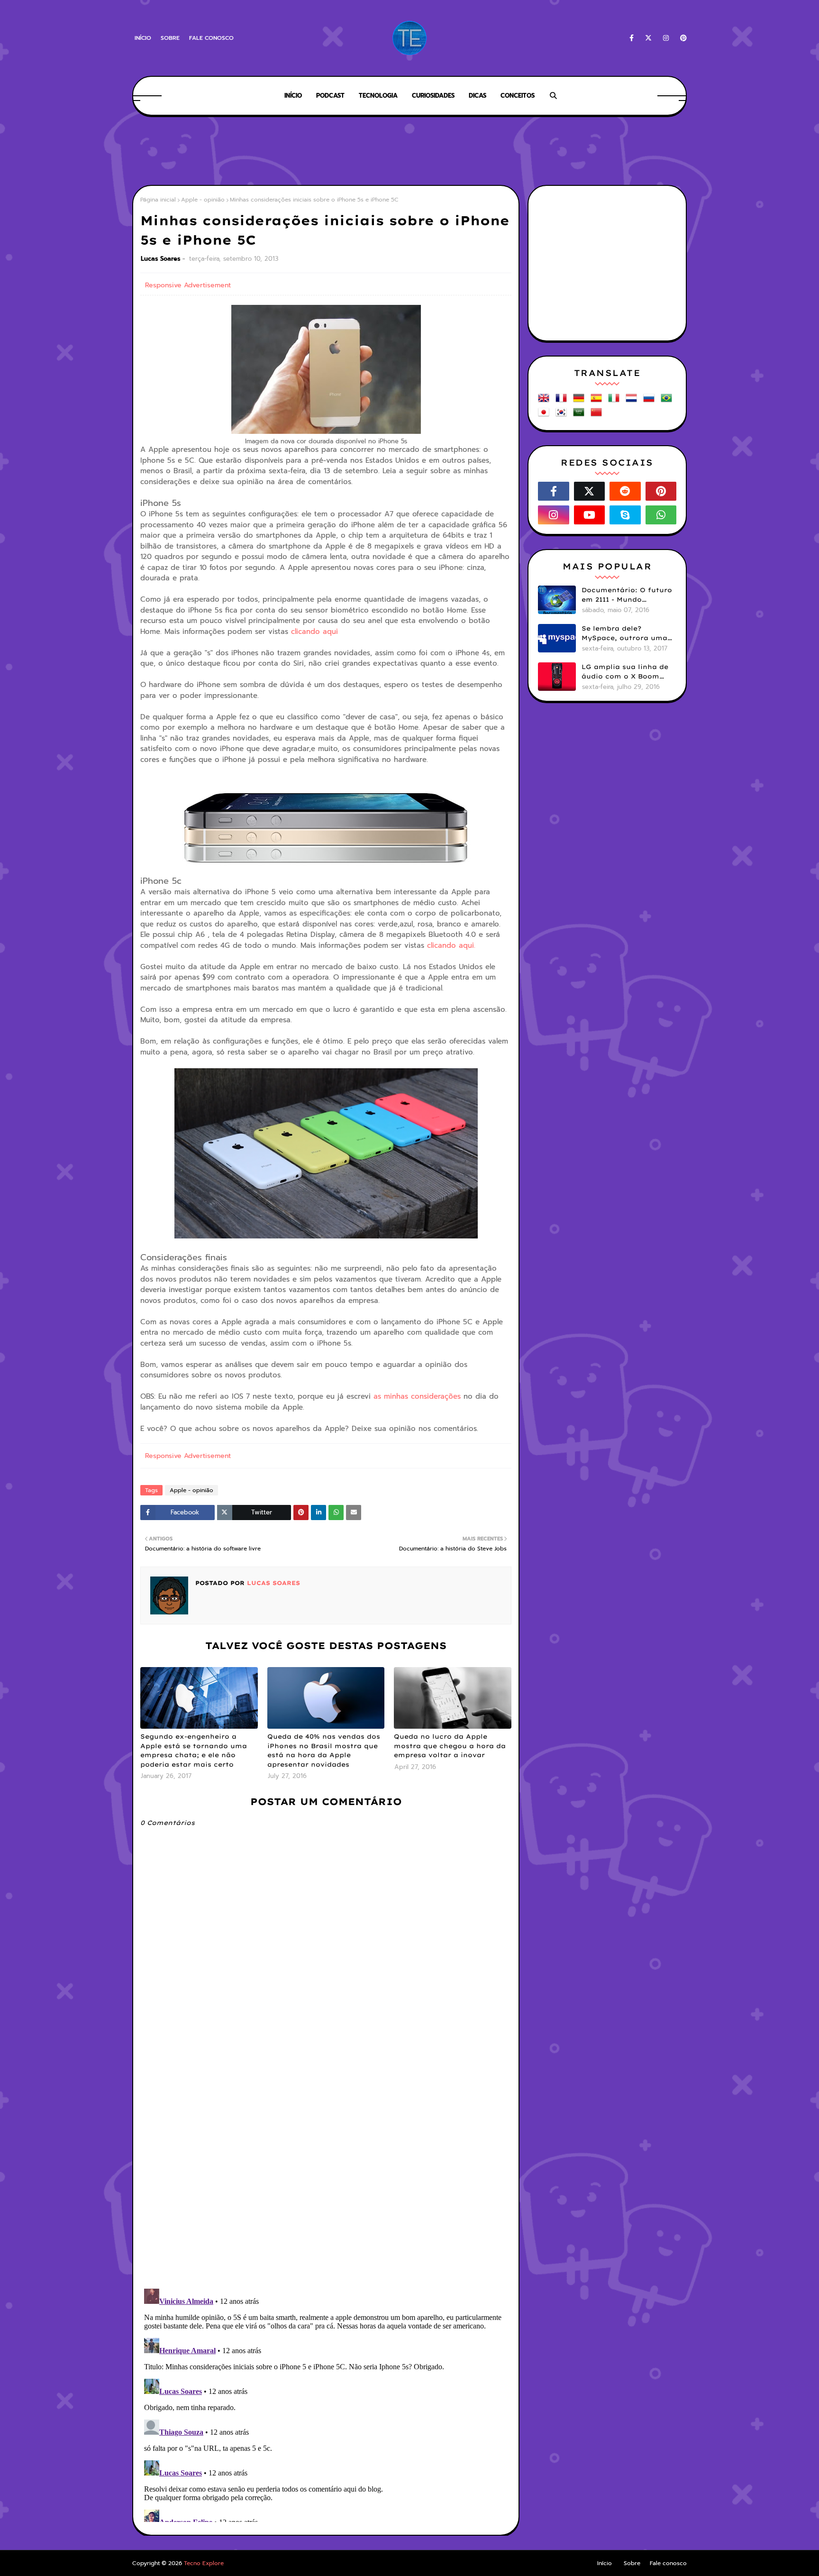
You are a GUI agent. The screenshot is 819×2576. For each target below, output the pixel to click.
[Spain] (598, 401)
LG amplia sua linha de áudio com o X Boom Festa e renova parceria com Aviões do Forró (626, 672)
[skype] (625, 515)
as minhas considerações (417, 1396)
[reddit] (625, 491)
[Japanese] (546, 416)
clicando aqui (314, 632)
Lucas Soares (161, 259)
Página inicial (158, 200)
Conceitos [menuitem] (518, 96)
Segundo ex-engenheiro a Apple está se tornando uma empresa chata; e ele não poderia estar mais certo (194, 1750)
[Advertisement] (409, 152)
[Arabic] (581, 416)
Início (143, 38)
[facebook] (632, 38)
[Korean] (563, 416)
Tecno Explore (204, 2563)
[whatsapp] (661, 515)
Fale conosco (211, 38)
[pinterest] (682, 38)
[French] (563, 401)
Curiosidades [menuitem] (433, 96)
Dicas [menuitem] (478, 96)
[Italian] (616, 401)
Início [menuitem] (293, 96)
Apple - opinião (203, 200)
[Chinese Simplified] (598, 416)
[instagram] (666, 38)
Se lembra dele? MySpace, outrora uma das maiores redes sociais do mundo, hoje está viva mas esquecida (628, 633)
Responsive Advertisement (188, 285)
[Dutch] (633, 401)
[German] (581, 401)
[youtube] (590, 515)
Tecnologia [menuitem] (378, 96)
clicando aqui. (451, 945)
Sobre (170, 38)
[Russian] (651, 401)
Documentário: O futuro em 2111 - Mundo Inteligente (627, 595)
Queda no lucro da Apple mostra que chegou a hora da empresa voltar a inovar (450, 1746)
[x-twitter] (648, 38)
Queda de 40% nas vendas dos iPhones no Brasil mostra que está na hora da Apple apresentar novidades (324, 1750)
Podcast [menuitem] (330, 96)
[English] (546, 401)
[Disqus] (326, 2158)
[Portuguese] (668, 401)
